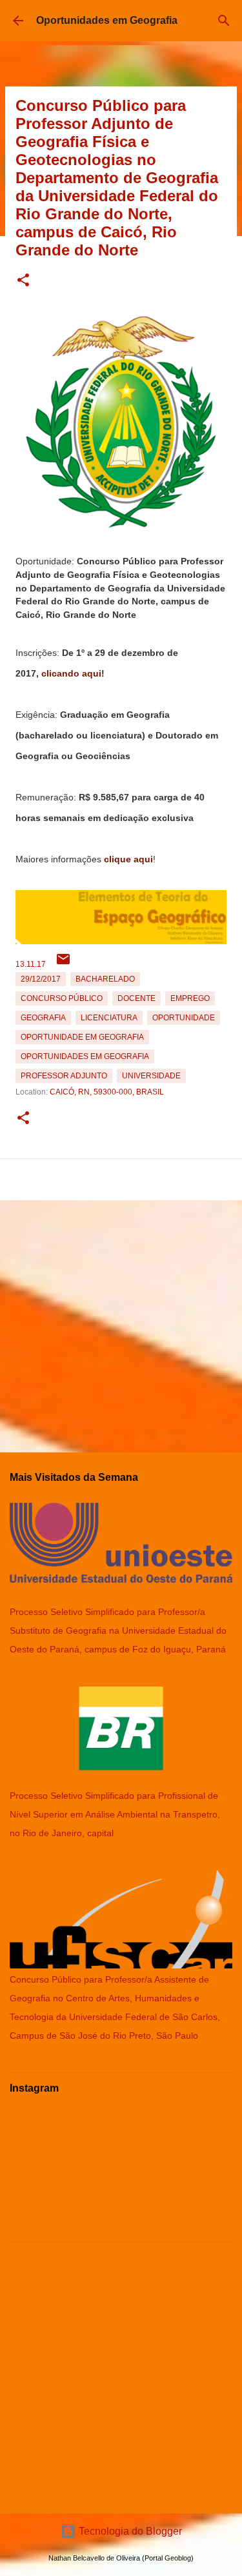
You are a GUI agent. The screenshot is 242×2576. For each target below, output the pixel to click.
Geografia (43, 1018)
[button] (23, 281)
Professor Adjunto (64, 1076)
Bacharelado (105, 979)
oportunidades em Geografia (85, 1056)
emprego (190, 998)
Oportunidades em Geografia (107, 20)
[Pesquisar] (224, 21)
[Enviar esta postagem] (63, 964)
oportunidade (184, 1018)
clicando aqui (71, 673)
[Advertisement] (121, 1321)
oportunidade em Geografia (82, 1037)
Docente (136, 998)
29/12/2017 (41, 979)
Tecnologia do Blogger (129, 2531)
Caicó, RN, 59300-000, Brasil (107, 1092)
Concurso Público (62, 998)
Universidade (151, 1076)
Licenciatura (109, 1018)
